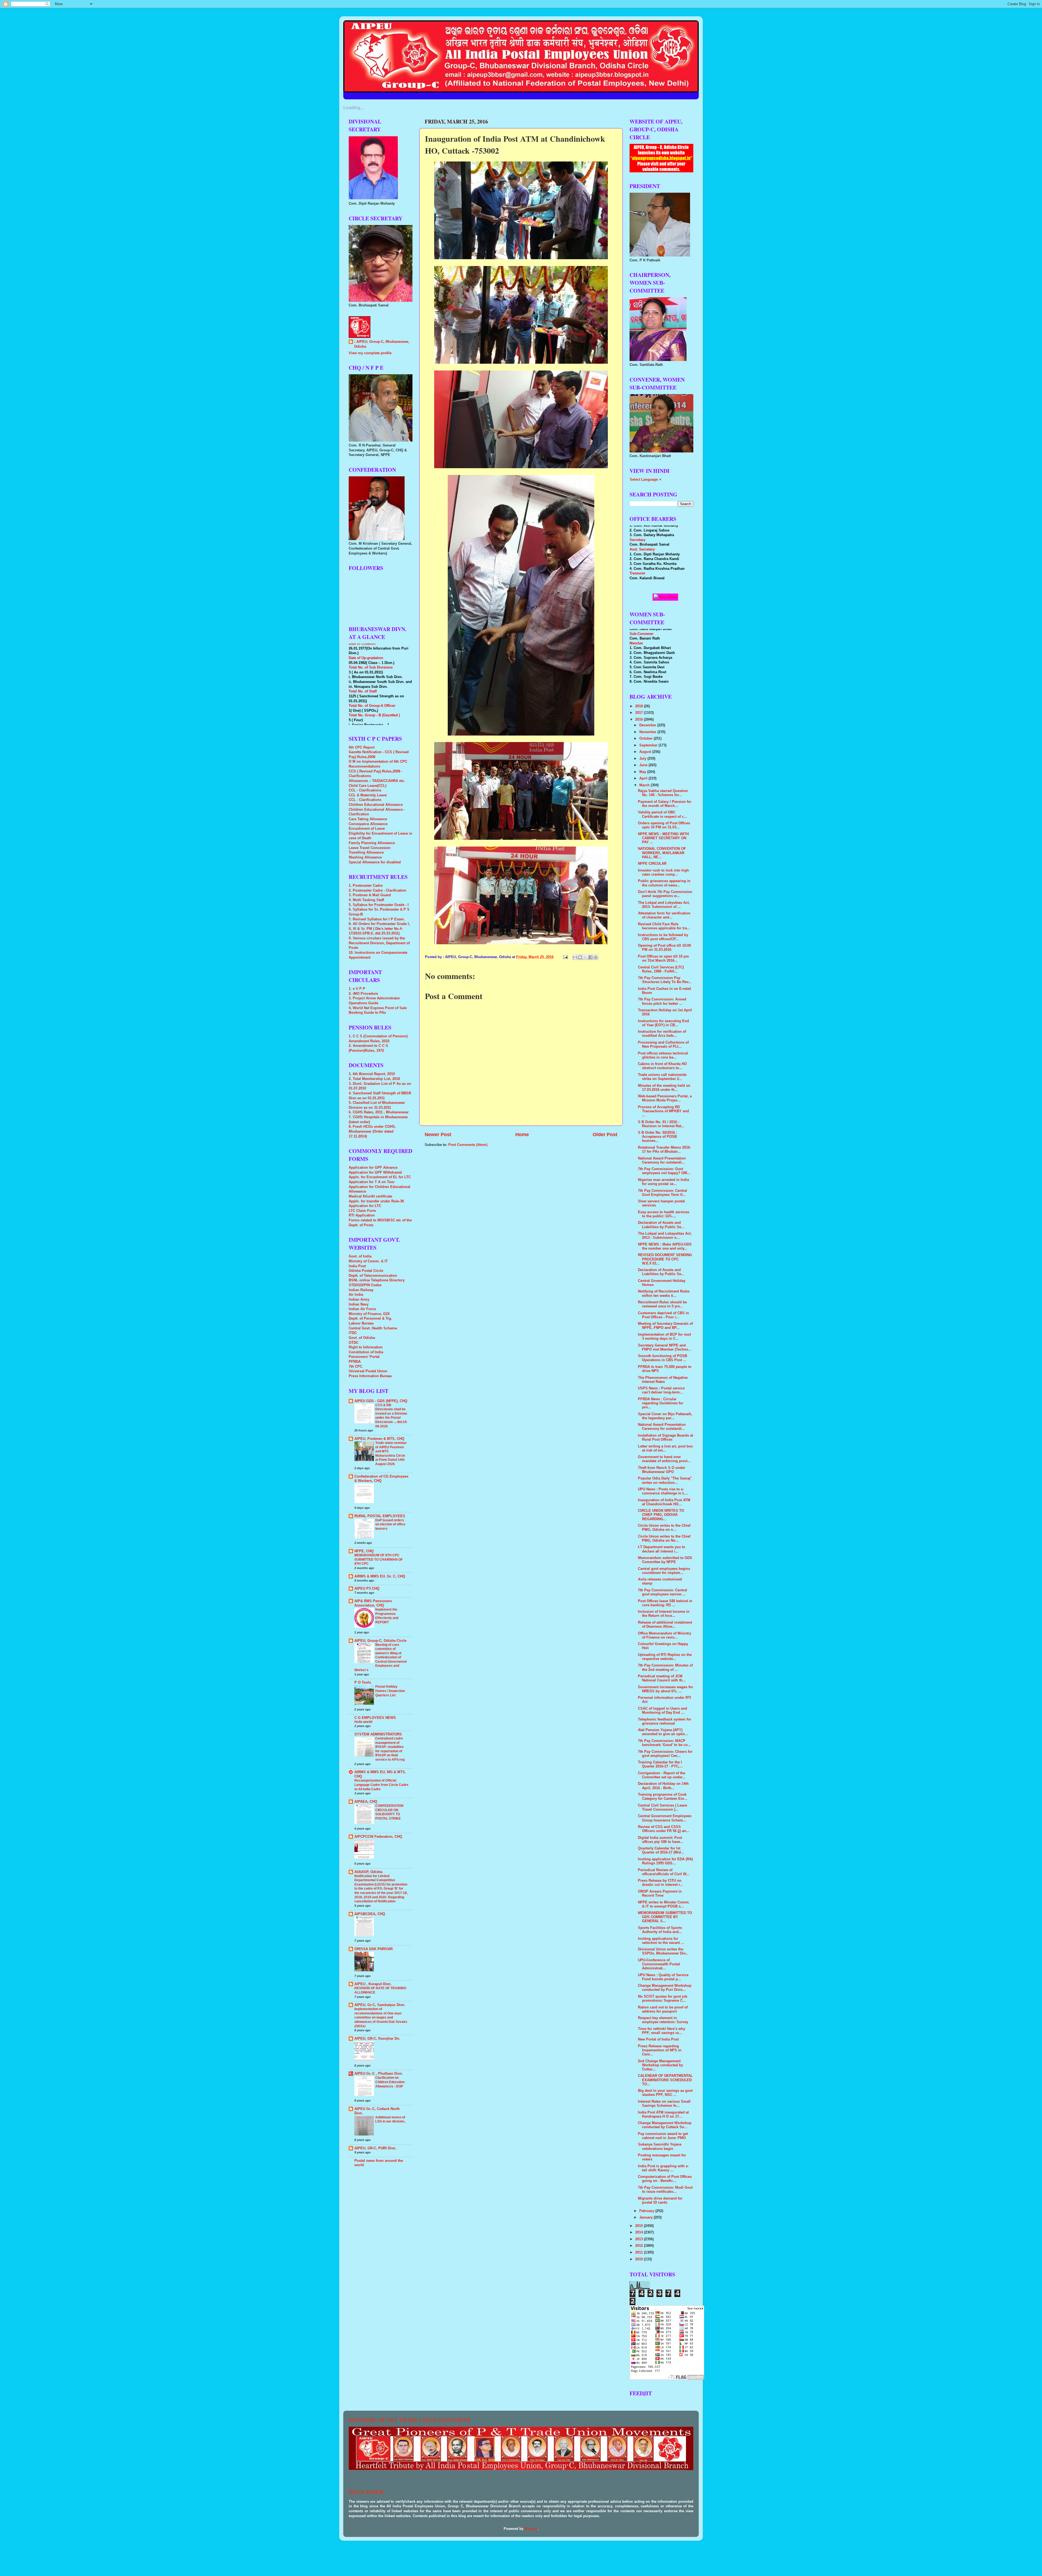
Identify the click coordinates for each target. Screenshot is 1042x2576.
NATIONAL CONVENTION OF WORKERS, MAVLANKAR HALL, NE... (662, 853)
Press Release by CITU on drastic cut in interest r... (660, 1883)
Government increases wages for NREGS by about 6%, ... (665, 1689)
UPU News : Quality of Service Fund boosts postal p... (663, 1977)
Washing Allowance (365, 857)
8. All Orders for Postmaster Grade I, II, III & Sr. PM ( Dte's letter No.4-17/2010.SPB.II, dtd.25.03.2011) (379, 929)
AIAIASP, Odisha (368, 1872)
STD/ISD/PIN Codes (365, 1285)
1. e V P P (357, 989)
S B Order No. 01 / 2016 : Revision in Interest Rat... (661, 1124)
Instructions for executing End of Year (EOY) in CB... (663, 1023)
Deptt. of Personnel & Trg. (370, 1319)
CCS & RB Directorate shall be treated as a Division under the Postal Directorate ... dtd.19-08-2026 (391, 1416)
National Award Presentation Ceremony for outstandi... (662, 1160)
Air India (356, 1295)
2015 (640, 2226)
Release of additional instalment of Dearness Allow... (665, 1625)
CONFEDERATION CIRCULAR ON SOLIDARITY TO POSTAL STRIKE (389, 1812)
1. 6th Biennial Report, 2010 (372, 1074)
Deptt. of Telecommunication (373, 1276)
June (644, 765)
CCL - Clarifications (365, 790)
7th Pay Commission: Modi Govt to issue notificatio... (665, 2190)
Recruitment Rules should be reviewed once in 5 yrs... (662, 1304)
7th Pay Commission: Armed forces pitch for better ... (662, 1001)
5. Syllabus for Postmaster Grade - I (379, 905)
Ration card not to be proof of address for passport (663, 2009)
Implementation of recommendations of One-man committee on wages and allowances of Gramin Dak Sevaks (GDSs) (381, 2017)
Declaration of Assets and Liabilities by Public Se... (661, 1225)
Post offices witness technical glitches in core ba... (663, 1055)
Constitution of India (366, 1352)
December (648, 725)
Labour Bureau (361, 1323)
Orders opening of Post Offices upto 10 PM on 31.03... (664, 825)
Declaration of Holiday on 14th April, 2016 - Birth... (663, 1786)
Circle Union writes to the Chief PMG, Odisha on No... (664, 1539)
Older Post (605, 1135)
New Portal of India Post (658, 2039)
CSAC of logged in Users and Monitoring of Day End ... (663, 1711)
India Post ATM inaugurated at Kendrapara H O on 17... (663, 2114)
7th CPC (355, 1367)
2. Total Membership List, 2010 (374, 1079)
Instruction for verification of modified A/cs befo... (662, 1034)
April (644, 778)
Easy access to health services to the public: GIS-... (664, 1214)
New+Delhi (668, 597)
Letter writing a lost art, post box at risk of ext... (665, 1448)
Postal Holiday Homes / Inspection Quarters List (390, 1691)
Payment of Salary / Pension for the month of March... (665, 804)
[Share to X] (585, 957)
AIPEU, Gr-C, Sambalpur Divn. (380, 2005)
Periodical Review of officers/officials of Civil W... (664, 1872)
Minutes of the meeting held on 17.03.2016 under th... (664, 1088)
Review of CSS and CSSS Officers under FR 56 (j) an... (664, 1829)
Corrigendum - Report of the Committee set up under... (662, 1775)
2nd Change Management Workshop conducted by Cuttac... (660, 2065)
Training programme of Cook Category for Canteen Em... (663, 1797)
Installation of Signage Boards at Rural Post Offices (665, 1438)
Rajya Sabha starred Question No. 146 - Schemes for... (663, 793)
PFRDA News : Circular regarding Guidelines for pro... (661, 1403)
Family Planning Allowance (372, 843)
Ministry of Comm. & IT (368, 1261)
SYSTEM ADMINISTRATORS (378, 1734)
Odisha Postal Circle (366, 1271)
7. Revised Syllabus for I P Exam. (377, 919)
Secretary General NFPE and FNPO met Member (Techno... (665, 1347)
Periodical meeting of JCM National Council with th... (662, 1678)
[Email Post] (565, 957)
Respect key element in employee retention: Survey (663, 2020)
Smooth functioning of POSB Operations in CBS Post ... (663, 1358)
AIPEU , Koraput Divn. (373, 1984)
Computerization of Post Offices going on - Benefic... (665, 2179)
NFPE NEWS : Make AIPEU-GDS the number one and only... (665, 1246)
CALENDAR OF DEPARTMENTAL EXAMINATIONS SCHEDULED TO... (665, 2080)
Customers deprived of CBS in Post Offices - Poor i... (663, 1315)
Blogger (531, 2529)
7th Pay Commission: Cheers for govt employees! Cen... (665, 1754)
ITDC (353, 1333)
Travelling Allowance (366, 853)
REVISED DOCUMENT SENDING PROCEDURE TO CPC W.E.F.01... (665, 1259)
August (646, 752)
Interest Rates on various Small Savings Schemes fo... (664, 2104)
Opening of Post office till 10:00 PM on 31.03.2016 (664, 948)
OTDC (354, 1343)
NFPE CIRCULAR (652, 864)
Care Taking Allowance (368, 819)
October (647, 739)
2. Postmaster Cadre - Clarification (377, 891)
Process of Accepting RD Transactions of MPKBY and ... (663, 1111)
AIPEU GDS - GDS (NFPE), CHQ (381, 1401)
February (647, 2211)
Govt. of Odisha (362, 1338)
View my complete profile (370, 353)
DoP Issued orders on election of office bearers (390, 1524)
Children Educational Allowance (376, 805)
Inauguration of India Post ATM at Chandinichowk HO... (664, 1502)
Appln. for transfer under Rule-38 (376, 1201)
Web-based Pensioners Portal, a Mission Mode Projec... (665, 1098)
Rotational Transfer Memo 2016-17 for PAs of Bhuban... (664, 1150)
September (649, 745)
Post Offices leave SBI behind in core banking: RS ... (665, 1603)
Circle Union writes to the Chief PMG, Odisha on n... (664, 1528)
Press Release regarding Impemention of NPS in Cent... (660, 2050)
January (647, 2217)
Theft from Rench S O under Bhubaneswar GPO (662, 1470)
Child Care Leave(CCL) (368, 786)
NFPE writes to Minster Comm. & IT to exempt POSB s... (664, 1904)
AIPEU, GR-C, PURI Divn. (375, 2148)
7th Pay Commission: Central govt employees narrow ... (663, 1592)
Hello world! (363, 1722)
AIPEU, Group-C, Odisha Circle (380, 1641)
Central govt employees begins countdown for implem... (664, 1571)
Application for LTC (365, 1206)
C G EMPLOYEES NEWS (375, 1718)
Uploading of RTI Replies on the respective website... (665, 1657)
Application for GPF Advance (373, 1168)
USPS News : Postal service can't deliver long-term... (661, 1390)
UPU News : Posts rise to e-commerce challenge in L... (663, 1491)
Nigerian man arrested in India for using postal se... (663, 1182)
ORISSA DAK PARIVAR (374, 1949)
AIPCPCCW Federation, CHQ (378, 1837)
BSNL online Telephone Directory (377, 1280)
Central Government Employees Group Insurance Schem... (665, 1818)
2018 (640, 706)
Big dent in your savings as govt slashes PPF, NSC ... (665, 2093)
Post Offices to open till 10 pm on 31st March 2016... (663, 959)
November (648, 732)
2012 (640, 2246)
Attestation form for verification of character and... (664, 915)
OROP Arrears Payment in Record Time (660, 1894)
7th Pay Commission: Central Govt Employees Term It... (663, 1193)
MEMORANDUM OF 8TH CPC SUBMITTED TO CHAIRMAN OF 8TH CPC (379, 1559)
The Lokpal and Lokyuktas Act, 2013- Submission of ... (664, 905)
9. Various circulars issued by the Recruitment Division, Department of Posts (379, 943)
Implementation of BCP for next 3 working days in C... (664, 1337)
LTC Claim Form (362, 1211)
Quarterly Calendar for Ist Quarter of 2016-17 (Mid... (661, 1850)
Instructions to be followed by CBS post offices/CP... (663, 937)
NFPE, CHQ (364, 1551)
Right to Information (366, 1347)
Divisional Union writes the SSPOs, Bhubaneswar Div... (663, 1951)
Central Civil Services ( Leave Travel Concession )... (663, 1807)
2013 (640, 2239)
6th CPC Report (362, 747)
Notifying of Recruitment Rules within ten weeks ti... (664, 1293)
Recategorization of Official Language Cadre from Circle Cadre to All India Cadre (381, 1785)
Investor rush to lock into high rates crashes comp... (663, 872)
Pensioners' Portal (364, 1357)
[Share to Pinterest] (596, 957)
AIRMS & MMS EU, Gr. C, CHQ (380, 1576)
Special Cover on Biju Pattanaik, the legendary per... (665, 1416)
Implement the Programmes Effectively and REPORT (387, 1616)
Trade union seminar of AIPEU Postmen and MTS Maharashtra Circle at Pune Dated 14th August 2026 (391, 1453)
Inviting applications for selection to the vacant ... (661, 1941)
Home (522, 1135)
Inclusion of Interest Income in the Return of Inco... (664, 1614)
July (643, 759)
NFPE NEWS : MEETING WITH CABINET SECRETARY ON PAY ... (663, 838)
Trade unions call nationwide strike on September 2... (662, 1077)
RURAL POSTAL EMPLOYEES (380, 1516)
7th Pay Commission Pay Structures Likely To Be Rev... (665, 980)
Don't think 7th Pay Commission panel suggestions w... (665, 894)
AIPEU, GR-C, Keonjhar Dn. (377, 2039)
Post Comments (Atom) (468, 1145)
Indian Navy (359, 1304)
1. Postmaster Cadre (366, 886)
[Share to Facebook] (590, 957)
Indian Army (359, 1300)
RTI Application (362, 1215)
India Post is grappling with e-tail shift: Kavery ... (663, 2168)
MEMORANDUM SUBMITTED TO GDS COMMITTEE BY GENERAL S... (665, 1917)
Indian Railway (361, 1290)
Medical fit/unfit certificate (370, 1196)
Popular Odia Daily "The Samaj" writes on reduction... (665, 1480)
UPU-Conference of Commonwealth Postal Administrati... (659, 1964)
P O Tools (363, 1683)
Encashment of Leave (367, 829)
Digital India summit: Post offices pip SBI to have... (661, 1840)
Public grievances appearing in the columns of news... (664, 883)
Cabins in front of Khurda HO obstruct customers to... (662, 1066)
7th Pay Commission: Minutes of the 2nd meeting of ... (665, 1667)
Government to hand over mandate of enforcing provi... (664, 1459)
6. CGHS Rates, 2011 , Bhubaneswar (379, 1112)
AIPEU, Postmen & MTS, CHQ (379, 1439)
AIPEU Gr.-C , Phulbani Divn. (379, 2074)
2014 (640, 2232)
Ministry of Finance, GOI (369, 1314)
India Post (357, 1266)
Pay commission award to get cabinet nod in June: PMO (663, 2136)
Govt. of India (360, 1256)
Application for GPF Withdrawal (375, 1173)
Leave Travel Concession (370, 848)
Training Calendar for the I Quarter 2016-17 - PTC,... (660, 1764)
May (643, 772)
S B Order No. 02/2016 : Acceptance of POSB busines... (657, 1137)
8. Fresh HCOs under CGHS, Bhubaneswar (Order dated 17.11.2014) (372, 1131)
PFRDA (355, 1362)
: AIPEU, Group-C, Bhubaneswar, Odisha (382, 344)
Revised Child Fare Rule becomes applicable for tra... (664, 926)
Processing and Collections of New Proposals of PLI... (663, 1045)
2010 (640, 2259)
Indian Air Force (362, 1309)
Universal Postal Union (368, 1371)
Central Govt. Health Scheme (373, 1328)
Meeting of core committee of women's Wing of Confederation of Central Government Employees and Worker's (381, 1657)
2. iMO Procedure (363, 994)
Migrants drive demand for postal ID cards (660, 2200)
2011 (640, 2252)
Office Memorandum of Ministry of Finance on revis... (665, 1635)
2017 (640, 713)
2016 (640, 720)
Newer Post (438, 1135)
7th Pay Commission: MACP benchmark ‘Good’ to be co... (664, 1743)
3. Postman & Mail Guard (370, 895)
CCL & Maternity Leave (368, 795)
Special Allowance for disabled (375, 862)
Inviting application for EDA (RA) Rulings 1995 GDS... (665, 1861)
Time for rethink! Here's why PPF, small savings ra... (662, 2031)
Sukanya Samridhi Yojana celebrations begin (660, 2146)
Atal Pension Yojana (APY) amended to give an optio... (663, 1732)
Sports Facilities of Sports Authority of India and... (660, 1930)
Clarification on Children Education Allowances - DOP (390, 2082)
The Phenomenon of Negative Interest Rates (663, 1380)
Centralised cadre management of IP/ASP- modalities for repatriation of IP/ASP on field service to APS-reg (390, 1749)
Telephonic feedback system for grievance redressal (665, 1721)
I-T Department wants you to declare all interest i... (662, 1549)
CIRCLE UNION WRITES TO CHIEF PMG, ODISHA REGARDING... (661, 1515)
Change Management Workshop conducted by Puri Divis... (665, 1988)
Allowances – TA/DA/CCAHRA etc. (377, 781)
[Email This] (575, 957)
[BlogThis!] (580, 957)
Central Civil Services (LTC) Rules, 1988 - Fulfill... (661, 969)
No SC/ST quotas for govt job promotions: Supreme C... (663, 1999)
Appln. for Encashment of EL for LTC (380, 1177)
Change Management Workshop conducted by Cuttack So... (665, 2125)
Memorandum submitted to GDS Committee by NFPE (665, 1560)
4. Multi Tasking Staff (366, 900)
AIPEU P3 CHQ (367, 1589)
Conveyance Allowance (368, 824)
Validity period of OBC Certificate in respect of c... (663, 814)
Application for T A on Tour (372, 1182)
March (645, 785)
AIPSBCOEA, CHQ (370, 1914)
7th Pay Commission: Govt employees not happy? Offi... (664, 1171)
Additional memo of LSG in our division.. (390, 2119)
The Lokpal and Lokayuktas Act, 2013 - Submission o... (665, 1236)
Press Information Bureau (370, 1376)
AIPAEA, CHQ (366, 1802)
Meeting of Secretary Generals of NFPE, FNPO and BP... (665, 1326)
